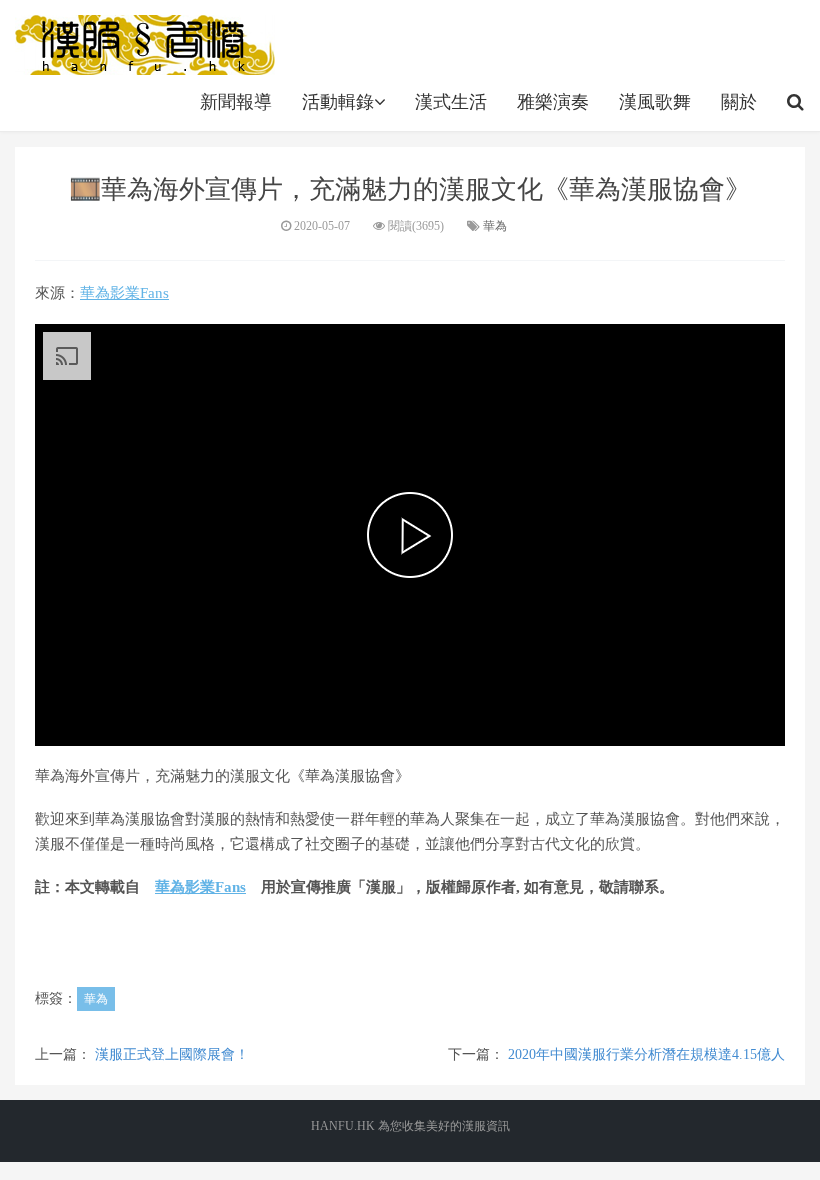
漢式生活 (451, 102)
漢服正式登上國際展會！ (172, 1054)
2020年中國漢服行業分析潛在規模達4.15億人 (646, 1054)
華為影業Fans (124, 293)
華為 (495, 226)
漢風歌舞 (655, 102)
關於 (739, 102)
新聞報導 (236, 102)
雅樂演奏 (553, 102)
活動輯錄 (338, 102)
